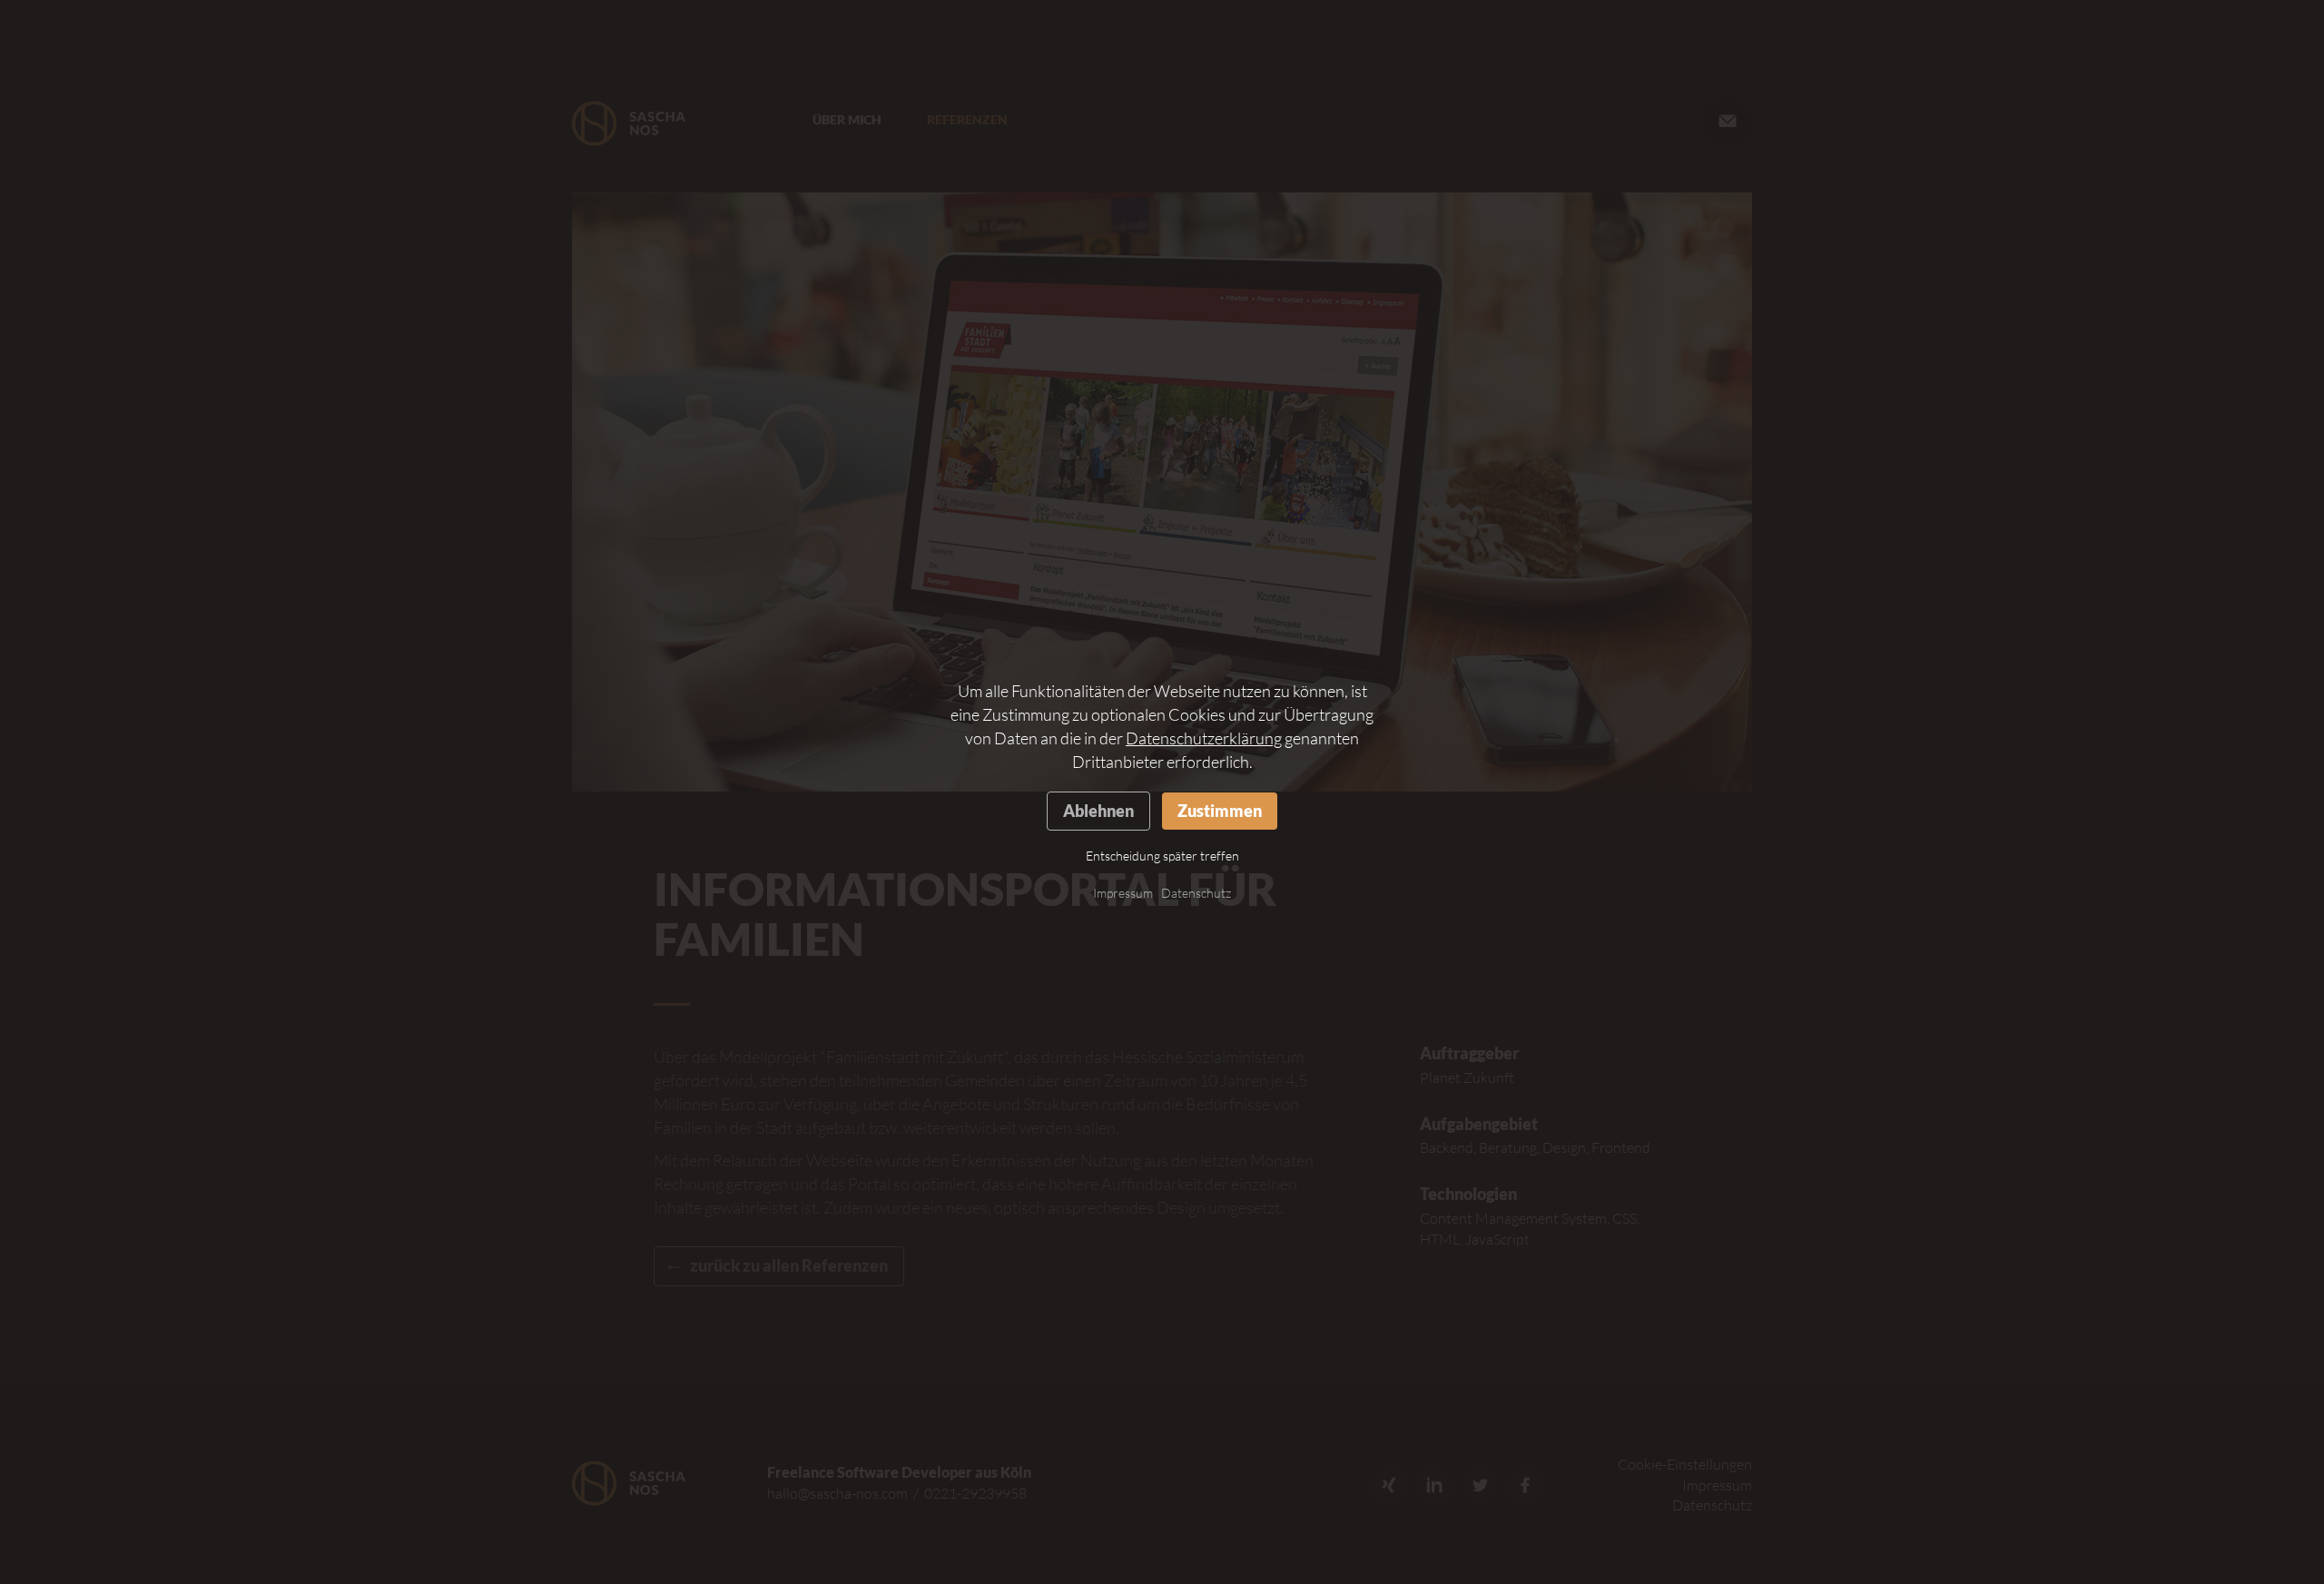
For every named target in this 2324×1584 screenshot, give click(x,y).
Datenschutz (1196, 893)
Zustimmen (1220, 811)
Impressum (1123, 893)
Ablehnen (1098, 811)
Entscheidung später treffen (1162, 856)
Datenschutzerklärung (1204, 738)
